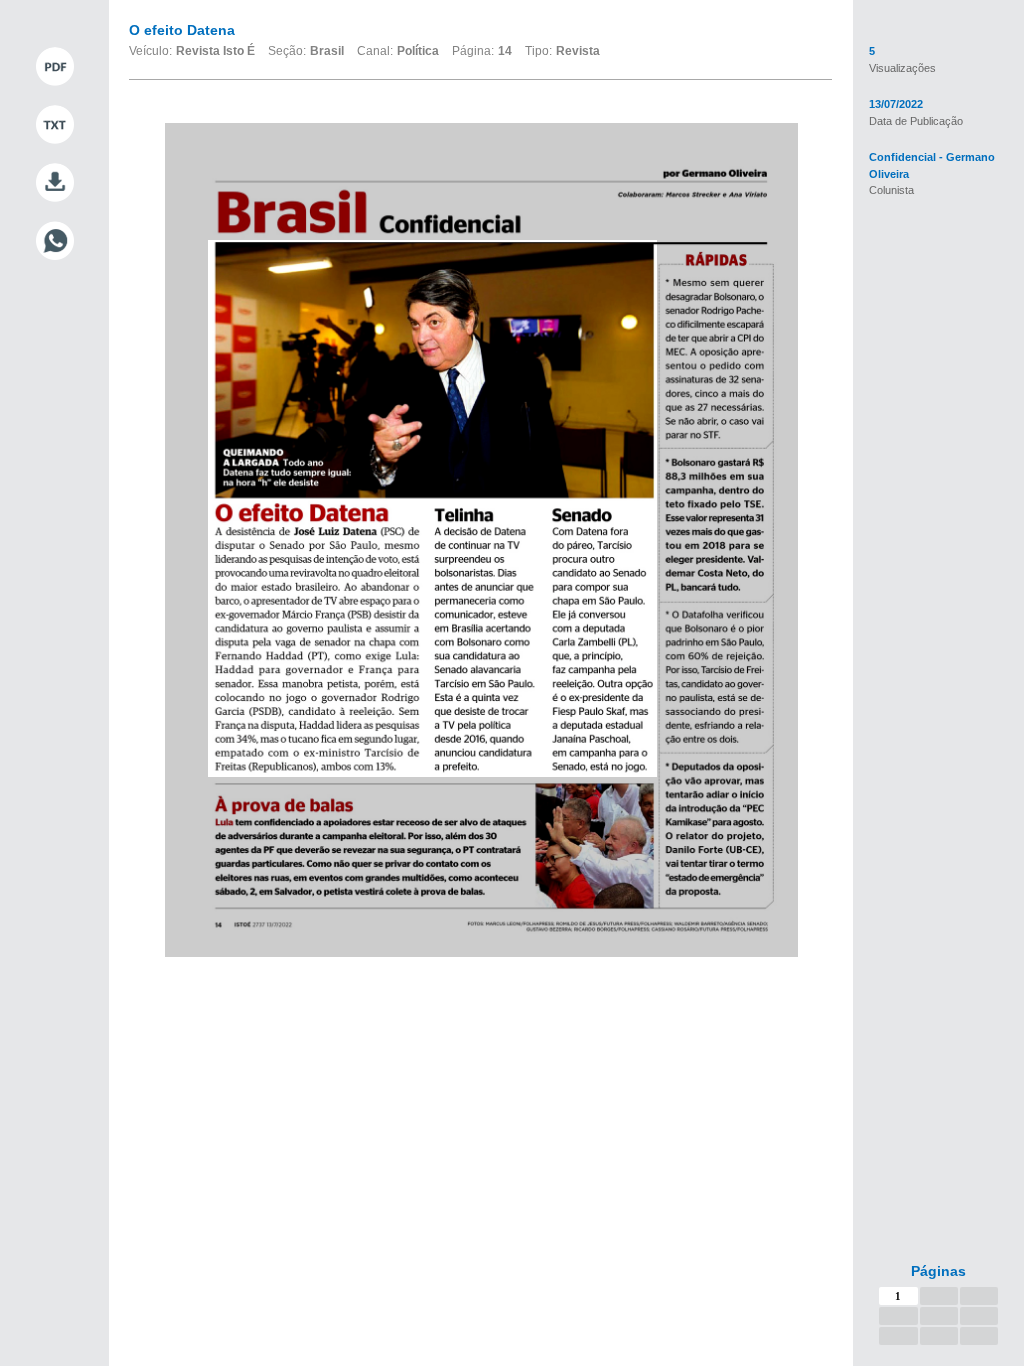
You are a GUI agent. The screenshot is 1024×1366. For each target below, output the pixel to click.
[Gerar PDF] (54, 67)
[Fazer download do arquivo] (54, 183)
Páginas (938, 1271)
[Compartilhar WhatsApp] (54, 241)
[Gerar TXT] (54, 125)
